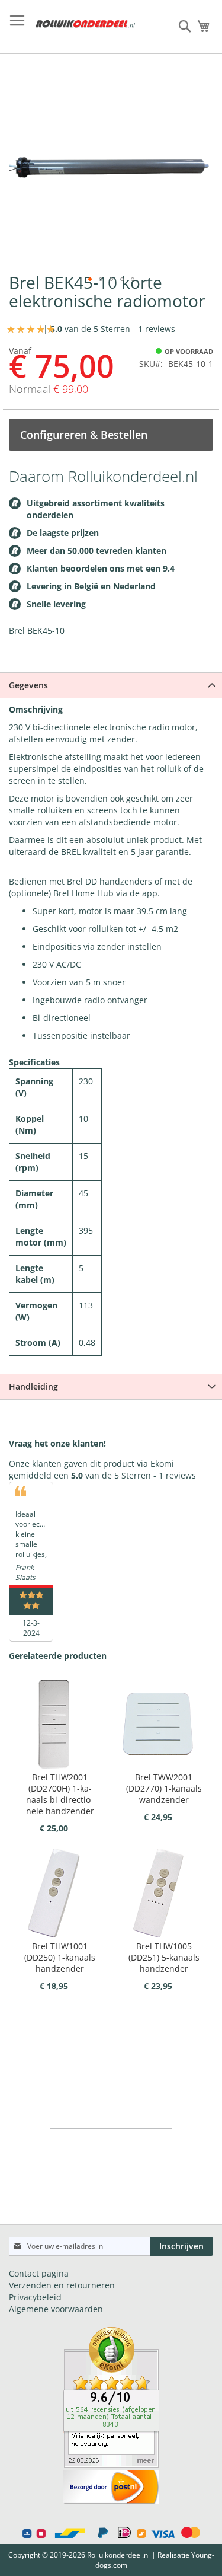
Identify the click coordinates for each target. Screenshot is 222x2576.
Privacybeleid (35, 2297)
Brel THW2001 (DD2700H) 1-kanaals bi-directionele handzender (60, 1794)
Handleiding (33, 1386)
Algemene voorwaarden (56, 2309)
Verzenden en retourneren (62, 2285)
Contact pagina (39, 2273)
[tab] (111, 685)
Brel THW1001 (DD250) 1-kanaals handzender (60, 1957)
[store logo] (85, 24)
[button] (90, 279)
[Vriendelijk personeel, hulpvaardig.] (111, 2464)
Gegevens (28, 685)
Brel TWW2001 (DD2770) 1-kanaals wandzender (164, 1788)
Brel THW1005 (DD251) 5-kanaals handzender (164, 1957)
